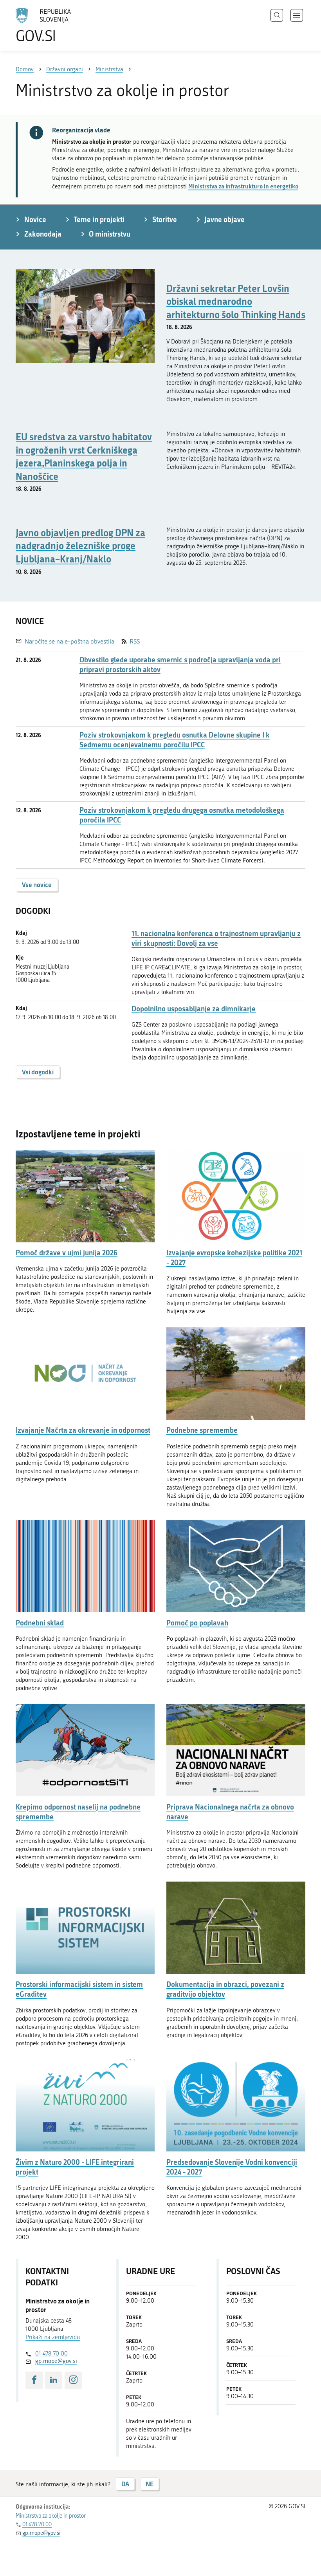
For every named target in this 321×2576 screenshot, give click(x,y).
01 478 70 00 (51, 2354)
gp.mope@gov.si (56, 2361)
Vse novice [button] (37, 885)
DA (125, 2484)
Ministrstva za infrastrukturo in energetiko (243, 186)
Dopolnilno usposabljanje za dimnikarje (194, 1009)
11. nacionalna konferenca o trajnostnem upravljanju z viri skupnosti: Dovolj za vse (216, 938)
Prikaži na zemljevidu (53, 2337)
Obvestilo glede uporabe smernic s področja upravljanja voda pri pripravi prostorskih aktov (180, 665)
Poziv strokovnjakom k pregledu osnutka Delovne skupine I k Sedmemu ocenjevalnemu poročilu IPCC (175, 740)
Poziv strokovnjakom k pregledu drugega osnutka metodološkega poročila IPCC (182, 815)
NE (150, 2484)
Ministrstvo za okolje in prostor (51, 2516)
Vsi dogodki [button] (38, 1072)
